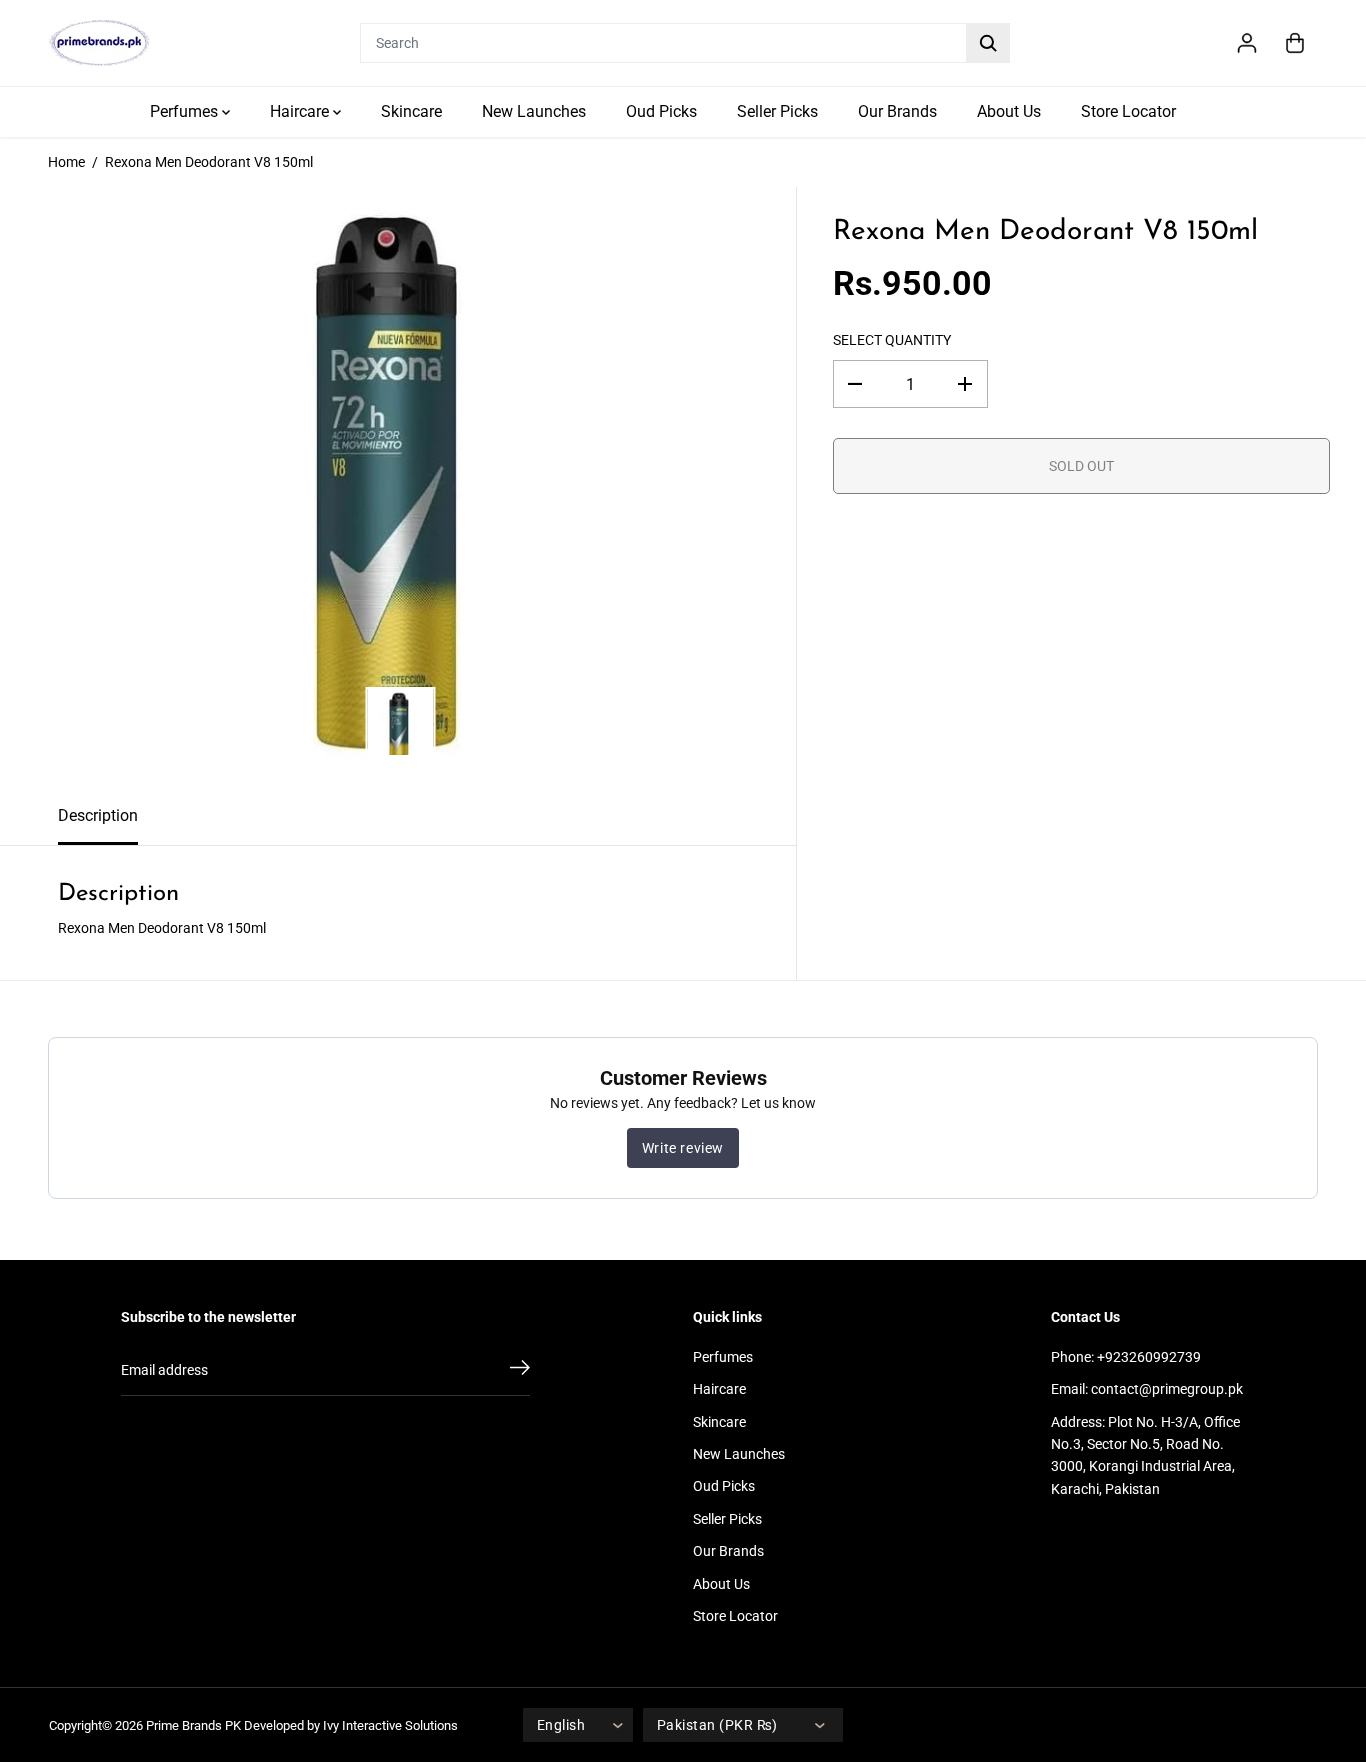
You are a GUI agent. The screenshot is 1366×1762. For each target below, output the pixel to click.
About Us (1009, 111)
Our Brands (897, 111)
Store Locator (1128, 111)
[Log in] (1247, 43)
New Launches (534, 111)
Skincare (411, 111)
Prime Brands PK (193, 1725)
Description (98, 815)
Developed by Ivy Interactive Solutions (351, 1725)
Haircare (301, 111)
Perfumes (186, 111)
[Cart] (1295, 43)
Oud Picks (661, 111)
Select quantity (892, 340)
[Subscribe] (520, 1371)
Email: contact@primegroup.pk (1147, 1389)
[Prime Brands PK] (99, 43)
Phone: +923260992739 (1126, 1357)
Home (66, 162)
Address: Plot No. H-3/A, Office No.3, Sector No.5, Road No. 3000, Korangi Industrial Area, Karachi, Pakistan (1145, 1455)
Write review (683, 1148)
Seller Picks (777, 111)
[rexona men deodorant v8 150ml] (398, 487)
